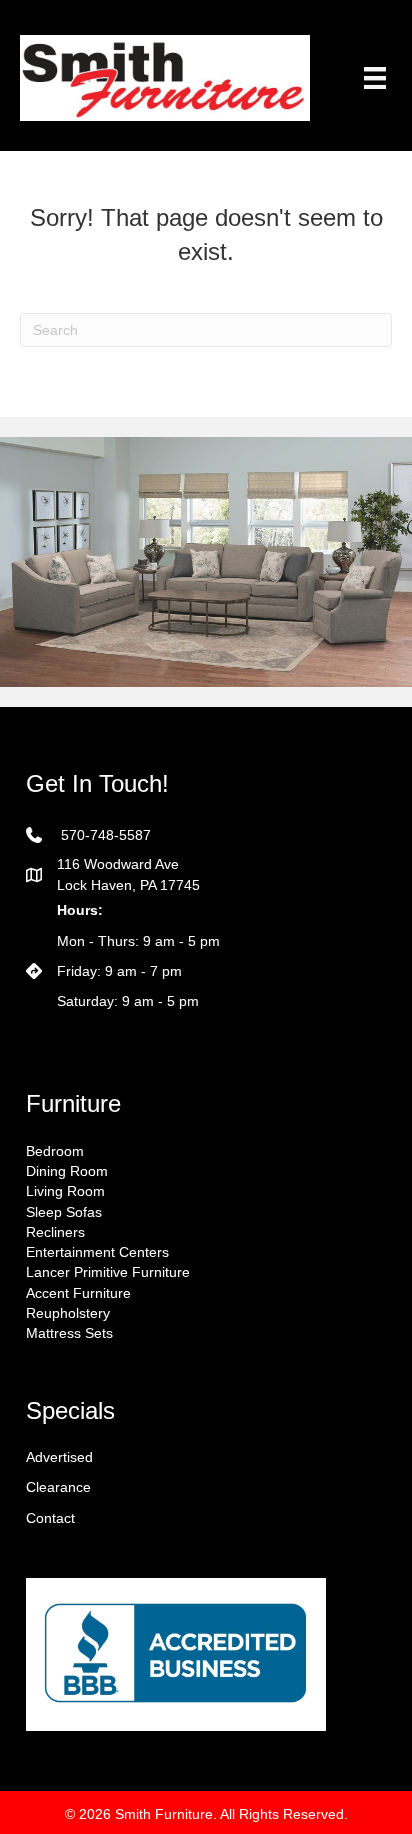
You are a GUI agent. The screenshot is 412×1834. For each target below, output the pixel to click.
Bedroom (55, 1151)
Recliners (55, 1232)
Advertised (59, 1457)
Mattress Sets (69, 1333)
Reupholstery (68, 1313)
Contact (50, 1518)
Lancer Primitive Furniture (108, 1272)
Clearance (58, 1487)
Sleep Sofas (64, 1212)
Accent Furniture (78, 1293)
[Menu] (375, 78)
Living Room (65, 1191)
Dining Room (67, 1171)
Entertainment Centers (97, 1252)
